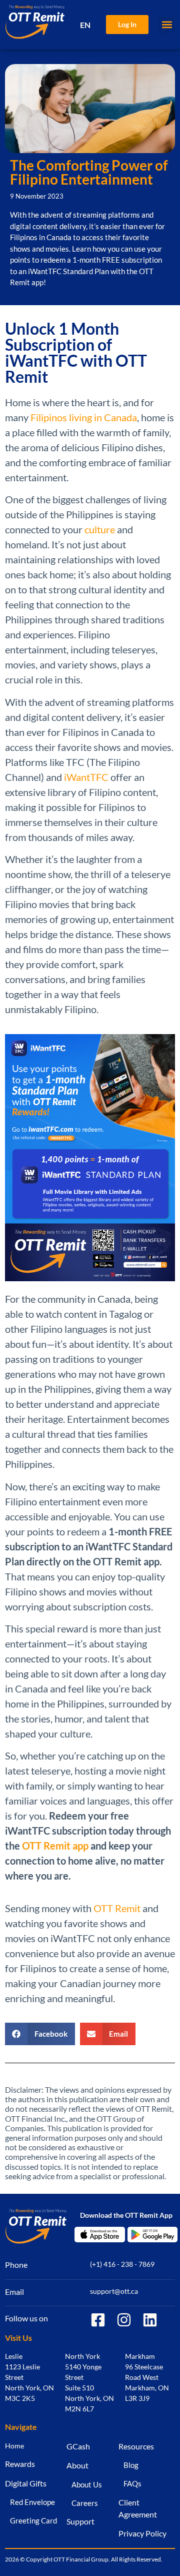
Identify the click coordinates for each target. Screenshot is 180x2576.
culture (100, 529)
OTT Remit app (55, 1846)
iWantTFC (86, 777)
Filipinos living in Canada (84, 417)
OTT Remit (117, 1908)
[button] (167, 25)
